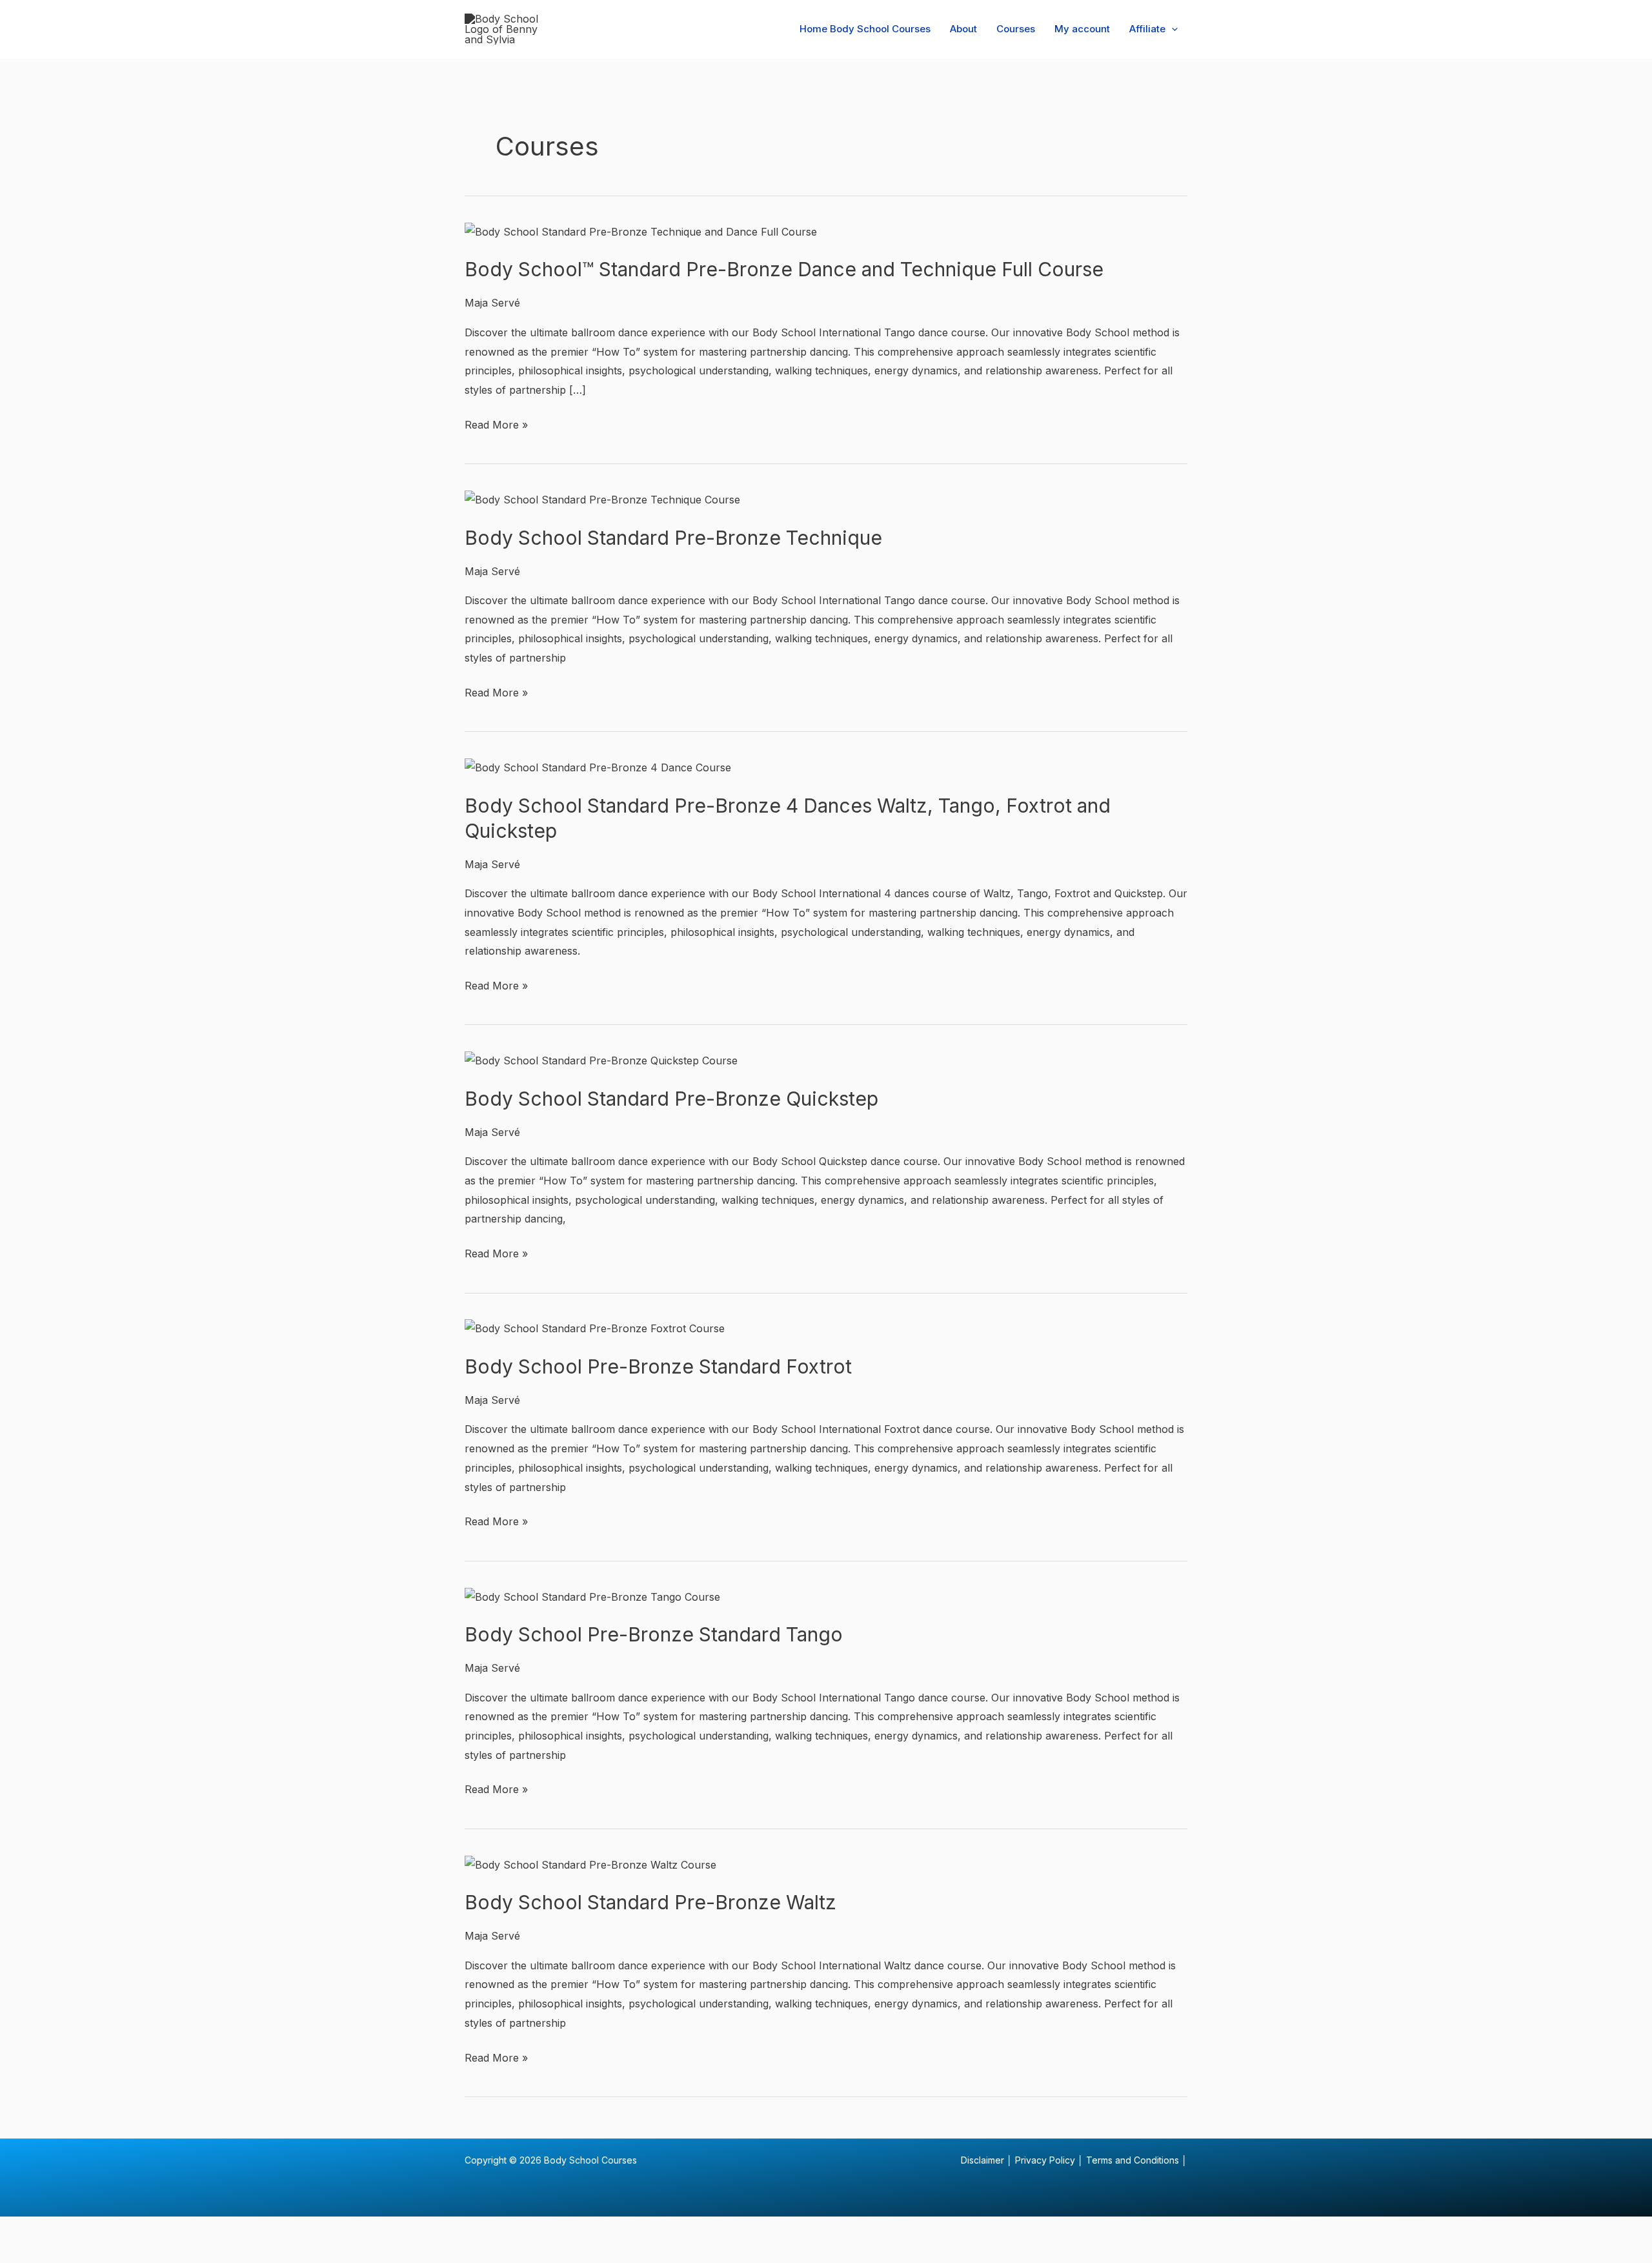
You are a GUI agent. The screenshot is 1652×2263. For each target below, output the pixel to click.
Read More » (496, 423)
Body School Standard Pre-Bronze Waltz (650, 1902)
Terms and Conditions (1133, 2160)
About (963, 29)
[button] (1172, 29)
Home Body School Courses (865, 29)
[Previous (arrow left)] (26, 2253)
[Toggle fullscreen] (81, 2230)
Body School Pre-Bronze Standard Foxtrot (658, 1366)
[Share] (136, 2230)
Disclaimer (982, 2160)
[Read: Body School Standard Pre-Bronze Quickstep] (601, 1060)
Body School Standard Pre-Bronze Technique (673, 538)
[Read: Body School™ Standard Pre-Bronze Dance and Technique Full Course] (641, 231)
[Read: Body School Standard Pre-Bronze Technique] (602, 499)
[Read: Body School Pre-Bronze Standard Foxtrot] (595, 1328)
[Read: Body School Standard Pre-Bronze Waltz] (590, 1864)
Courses (1016, 29)
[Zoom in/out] (26, 2230)
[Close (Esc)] (190, 2230)
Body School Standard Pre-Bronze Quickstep (671, 1099)
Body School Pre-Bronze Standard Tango (654, 1634)
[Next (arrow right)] (81, 2253)
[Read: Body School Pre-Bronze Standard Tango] (592, 1596)
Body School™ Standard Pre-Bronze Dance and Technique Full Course (784, 269)
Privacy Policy (1045, 2160)
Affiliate (1147, 29)
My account (1082, 29)
